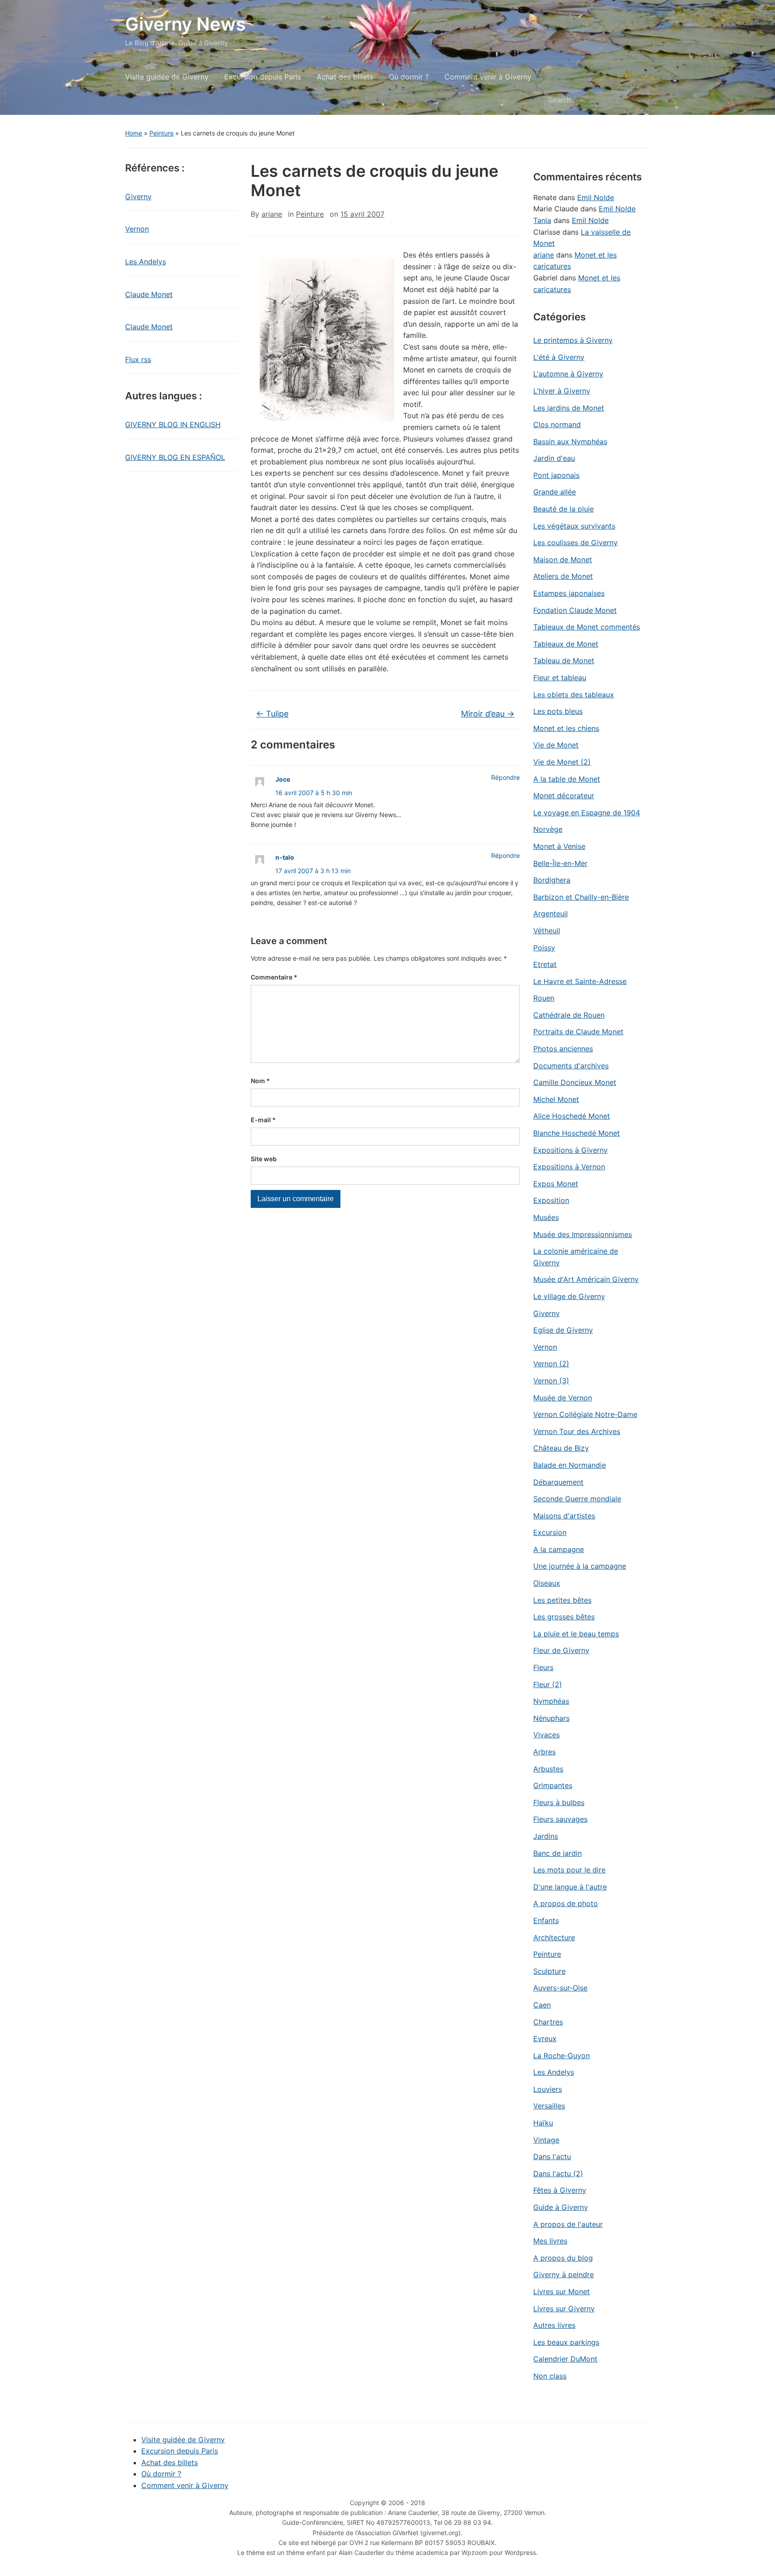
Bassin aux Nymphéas (570, 442)
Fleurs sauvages (560, 1819)
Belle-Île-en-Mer (560, 863)
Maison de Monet (563, 560)
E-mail (263, 1120)
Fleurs (543, 1667)
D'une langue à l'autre (570, 1887)
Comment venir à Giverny (488, 77)
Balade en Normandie (570, 1465)
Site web (264, 1159)
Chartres (548, 2022)
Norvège (548, 829)
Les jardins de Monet (569, 408)
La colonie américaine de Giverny (576, 1257)
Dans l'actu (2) (558, 2174)
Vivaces (546, 1735)
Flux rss (138, 359)
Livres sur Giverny (564, 2309)
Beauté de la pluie (564, 509)
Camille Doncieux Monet (575, 1082)
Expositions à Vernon (569, 1167)
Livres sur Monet (562, 2292)
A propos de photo (566, 1903)
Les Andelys (146, 262)
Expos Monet (556, 1184)
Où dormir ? (409, 77)
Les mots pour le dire (569, 1870)
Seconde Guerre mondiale (577, 1499)
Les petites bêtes (562, 1600)
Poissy (544, 948)
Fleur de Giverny (561, 1650)
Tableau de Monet (564, 660)
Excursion (550, 1532)
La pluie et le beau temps (576, 1634)
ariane (272, 214)
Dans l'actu (552, 2156)
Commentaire (274, 977)
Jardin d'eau (554, 458)
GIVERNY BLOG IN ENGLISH (173, 424)
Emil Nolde (596, 197)
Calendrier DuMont (565, 2359)
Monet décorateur (564, 796)
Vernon (137, 229)
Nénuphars (551, 1718)
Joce (283, 779)
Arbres (544, 1752)
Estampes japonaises (569, 593)
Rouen (544, 998)
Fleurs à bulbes (559, 1802)
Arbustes (548, 1769)
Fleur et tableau (560, 678)
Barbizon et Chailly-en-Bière (581, 897)
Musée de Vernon (563, 1398)
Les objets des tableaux (574, 695)
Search (639, 100)
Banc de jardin (557, 1853)
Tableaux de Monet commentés (587, 627)
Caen (542, 2005)
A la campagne (559, 1549)
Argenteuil (551, 914)
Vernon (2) (551, 1364)
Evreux (545, 2038)
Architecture (554, 1937)
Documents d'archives (571, 1066)
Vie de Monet (556, 745)
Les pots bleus (558, 711)
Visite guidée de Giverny (167, 77)
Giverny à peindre (564, 2274)
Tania (542, 220)
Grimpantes (553, 1785)
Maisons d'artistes (564, 1516)
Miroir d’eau (488, 714)
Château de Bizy (561, 1448)
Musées (546, 1217)
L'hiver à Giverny (562, 391)
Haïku (543, 2123)
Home (134, 133)
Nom (260, 1081)
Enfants (546, 1920)
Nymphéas (551, 1701)
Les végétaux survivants (574, 526)
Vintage (546, 2140)
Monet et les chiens (566, 728)
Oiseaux (547, 1583)
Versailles (549, 2106)
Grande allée (555, 492)
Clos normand (557, 424)
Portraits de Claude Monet (578, 1032)
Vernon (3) (551, 1381)
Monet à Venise (559, 846)
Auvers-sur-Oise (560, 1988)
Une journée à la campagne (580, 1566)
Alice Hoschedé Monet (572, 1116)
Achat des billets (345, 77)
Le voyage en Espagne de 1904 (587, 813)
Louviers (548, 2089)
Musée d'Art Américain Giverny (586, 1279)
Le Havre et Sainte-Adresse (580, 981)
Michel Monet (556, 1099)
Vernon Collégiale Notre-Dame (585, 1414)
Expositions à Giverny (570, 1150)
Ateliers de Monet (563, 576)
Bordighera (552, 880)
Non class (550, 2376)
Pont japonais (556, 475)
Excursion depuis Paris (263, 77)
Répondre (505, 777)
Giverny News (185, 24)
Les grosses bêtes (564, 1617)
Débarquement (558, 1482)
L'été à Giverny (559, 357)
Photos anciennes (563, 1049)
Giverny (138, 197)
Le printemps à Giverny (573, 340)
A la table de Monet (567, 779)
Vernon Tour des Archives (577, 1431)
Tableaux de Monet (566, 644)
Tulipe (272, 714)
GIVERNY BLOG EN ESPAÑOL (175, 457)
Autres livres (554, 2325)
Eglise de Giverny (563, 1330)
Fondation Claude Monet (575, 610)
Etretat (545, 964)
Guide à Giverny (561, 2207)
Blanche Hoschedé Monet (577, 1133)
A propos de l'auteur (568, 2224)
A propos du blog (563, 2258)
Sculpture (549, 1971)
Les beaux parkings (566, 2342)
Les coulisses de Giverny (575, 542)
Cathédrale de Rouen (569, 1015)
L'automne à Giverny (568, 374)
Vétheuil (547, 931)
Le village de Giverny (569, 1296)
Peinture (161, 133)
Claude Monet (149, 294)
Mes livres (550, 2241)
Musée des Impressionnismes (583, 1234)
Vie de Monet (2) (562, 762)
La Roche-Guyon (562, 2056)
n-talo (285, 857)
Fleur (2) (548, 1684)
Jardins (546, 1836)
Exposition (551, 1200)
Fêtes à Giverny (560, 2190)
